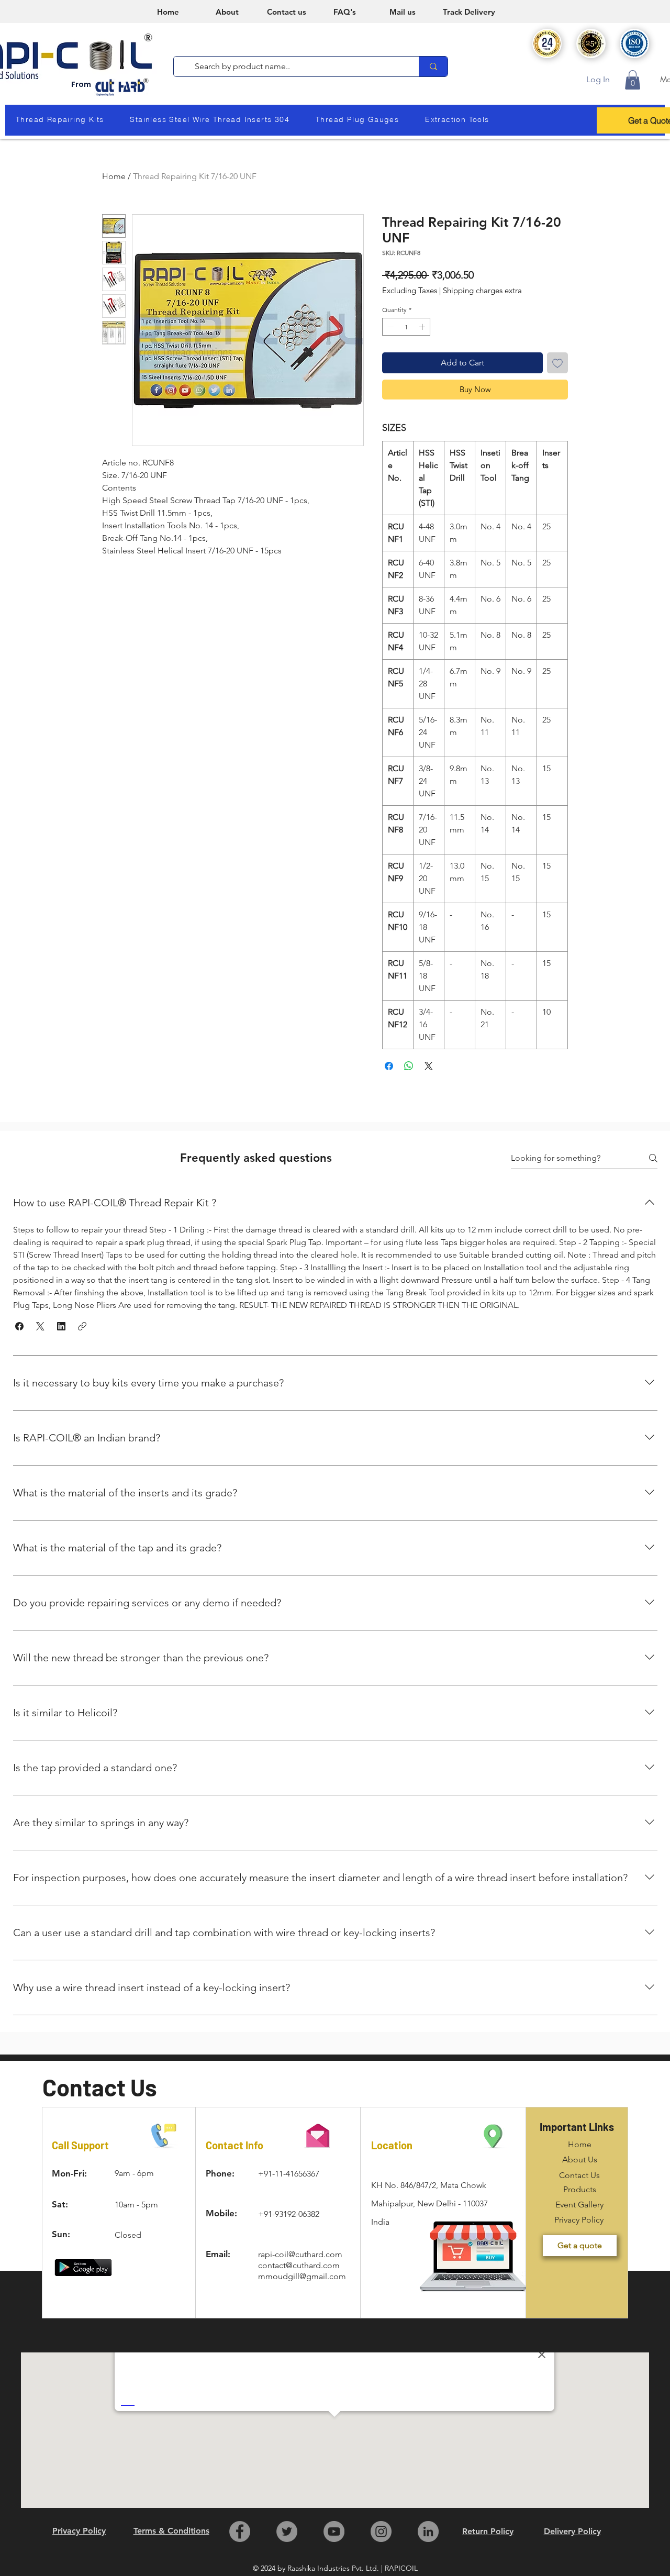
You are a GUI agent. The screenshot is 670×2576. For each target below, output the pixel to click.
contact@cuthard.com (299, 2265)
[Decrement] (389, 327)
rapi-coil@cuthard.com (300, 2254)
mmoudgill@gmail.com (302, 2276)
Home (114, 176)
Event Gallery (579, 2205)
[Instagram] (381, 2531)
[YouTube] (334, 2531)
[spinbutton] (406, 327)
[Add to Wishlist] (557, 363)
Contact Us (579, 2175)
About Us (580, 2159)
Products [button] (580, 2189)
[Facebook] (240, 2531)
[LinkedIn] (428, 2531)
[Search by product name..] (433, 66)
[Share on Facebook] (389, 1066)
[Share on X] (429, 1066)
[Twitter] (287, 2531)
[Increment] (423, 327)
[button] (633, 80)
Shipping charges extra (482, 291)
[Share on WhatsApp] (409, 1066)
